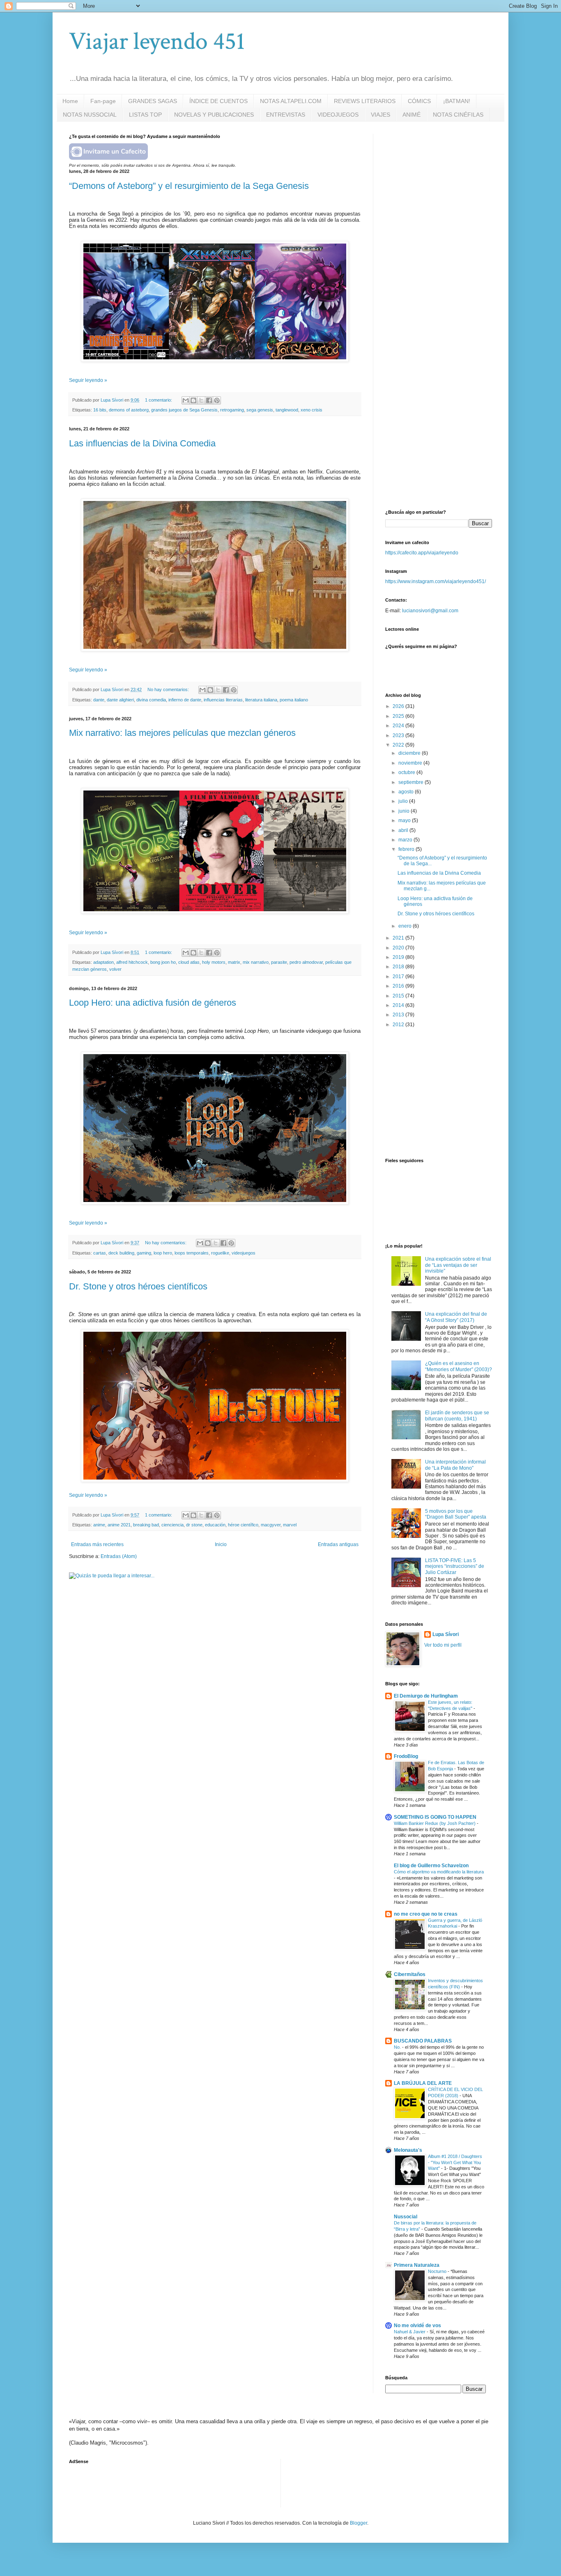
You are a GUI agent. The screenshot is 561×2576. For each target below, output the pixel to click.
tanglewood (287, 410)
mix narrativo (256, 962)
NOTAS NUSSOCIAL (90, 115)
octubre (407, 772)
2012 (399, 1025)
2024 (399, 726)
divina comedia (151, 700)
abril (404, 830)
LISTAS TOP (145, 115)
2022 (399, 745)
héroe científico (243, 1525)
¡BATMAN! (457, 101)
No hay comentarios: (169, 689)
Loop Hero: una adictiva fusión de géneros (153, 1003)
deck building (121, 1253)
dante (99, 700)
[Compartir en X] (201, 400)
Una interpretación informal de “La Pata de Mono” (455, 1465)
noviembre (411, 763)
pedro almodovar (306, 962)
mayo (405, 820)
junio (405, 811)
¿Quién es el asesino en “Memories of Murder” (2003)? (459, 1366)
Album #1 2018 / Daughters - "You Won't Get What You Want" (455, 2162)
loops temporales (192, 1253)
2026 (399, 706)
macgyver (271, 1525)
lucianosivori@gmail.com (430, 611)
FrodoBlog (406, 1756)
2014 (399, 1005)
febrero (407, 849)
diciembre (410, 753)
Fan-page (103, 101)
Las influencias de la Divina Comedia (142, 443)
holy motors (214, 962)
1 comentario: (159, 400)
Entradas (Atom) (119, 1556)
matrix (234, 962)
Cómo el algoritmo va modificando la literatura (439, 1872)
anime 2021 (119, 1525)
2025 (399, 716)
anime (99, 1525)
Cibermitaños (410, 1974)
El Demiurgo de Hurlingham (426, 1696)
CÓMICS (419, 101)
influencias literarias (223, 700)
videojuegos (244, 1253)
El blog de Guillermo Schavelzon (431, 1866)
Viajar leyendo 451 (157, 41)
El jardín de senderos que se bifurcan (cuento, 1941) (457, 1416)
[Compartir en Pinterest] (217, 400)
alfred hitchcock (132, 962)
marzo (406, 840)
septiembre (412, 782)
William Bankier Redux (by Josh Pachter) (435, 1823)
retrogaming (232, 410)
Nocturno (438, 2271)
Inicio (221, 1544)
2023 (399, 735)
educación (215, 1525)
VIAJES (381, 115)
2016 (399, 986)
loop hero (163, 1253)
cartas (100, 1253)
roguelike (220, 1253)
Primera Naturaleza (417, 2265)
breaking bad (146, 1525)
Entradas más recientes (97, 1544)
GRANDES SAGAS (153, 101)
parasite (279, 962)
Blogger (359, 2523)
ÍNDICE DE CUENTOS (218, 101)
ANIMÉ (412, 115)
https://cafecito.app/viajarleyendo (422, 553)
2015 (399, 996)
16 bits (100, 410)
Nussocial (406, 2217)
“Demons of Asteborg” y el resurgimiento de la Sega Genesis (189, 186)
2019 (399, 957)
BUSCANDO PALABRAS (423, 2041)
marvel (290, 1525)
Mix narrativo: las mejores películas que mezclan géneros (182, 733)
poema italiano (294, 700)
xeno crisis (312, 410)
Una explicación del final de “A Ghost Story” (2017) (456, 1317)
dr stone (194, 1525)
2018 (399, 967)
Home (70, 101)
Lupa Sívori (446, 1634)
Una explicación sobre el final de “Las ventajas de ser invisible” (458, 1265)
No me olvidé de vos (417, 2326)
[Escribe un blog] (193, 400)
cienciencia (172, 1525)
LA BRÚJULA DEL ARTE (423, 2083)
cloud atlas (189, 962)
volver (115, 969)
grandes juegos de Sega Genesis (184, 410)
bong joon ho (163, 962)
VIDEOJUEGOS (338, 115)
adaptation (103, 962)
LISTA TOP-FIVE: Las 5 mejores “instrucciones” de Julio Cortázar (455, 1566)
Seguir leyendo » (88, 380)
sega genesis (260, 410)
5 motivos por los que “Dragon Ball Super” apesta (456, 1514)
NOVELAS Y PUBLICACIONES (214, 115)
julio (404, 801)
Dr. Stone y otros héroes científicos (138, 1286)
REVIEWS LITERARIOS (365, 101)
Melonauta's (408, 2150)
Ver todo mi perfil (443, 1645)
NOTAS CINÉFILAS (458, 115)
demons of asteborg (129, 410)
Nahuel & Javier (410, 2332)
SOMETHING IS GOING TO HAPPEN (435, 1817)
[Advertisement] (447, 185)
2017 (399, 977)
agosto (407, 792)
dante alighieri (120, 700)
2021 (399, 938)
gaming (144, 1253)
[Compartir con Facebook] (209, 400)
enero (406, 926)
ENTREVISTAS (286, 115)
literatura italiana (261, 700)
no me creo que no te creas (426, 1914)
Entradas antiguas (338, 1544)
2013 (399, 1015)
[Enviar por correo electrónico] (186, 400)
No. (398, 2047)
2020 (399, 948)
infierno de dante (185, 700)
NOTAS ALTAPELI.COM (291, 101)
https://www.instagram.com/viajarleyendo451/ (436, 581)
